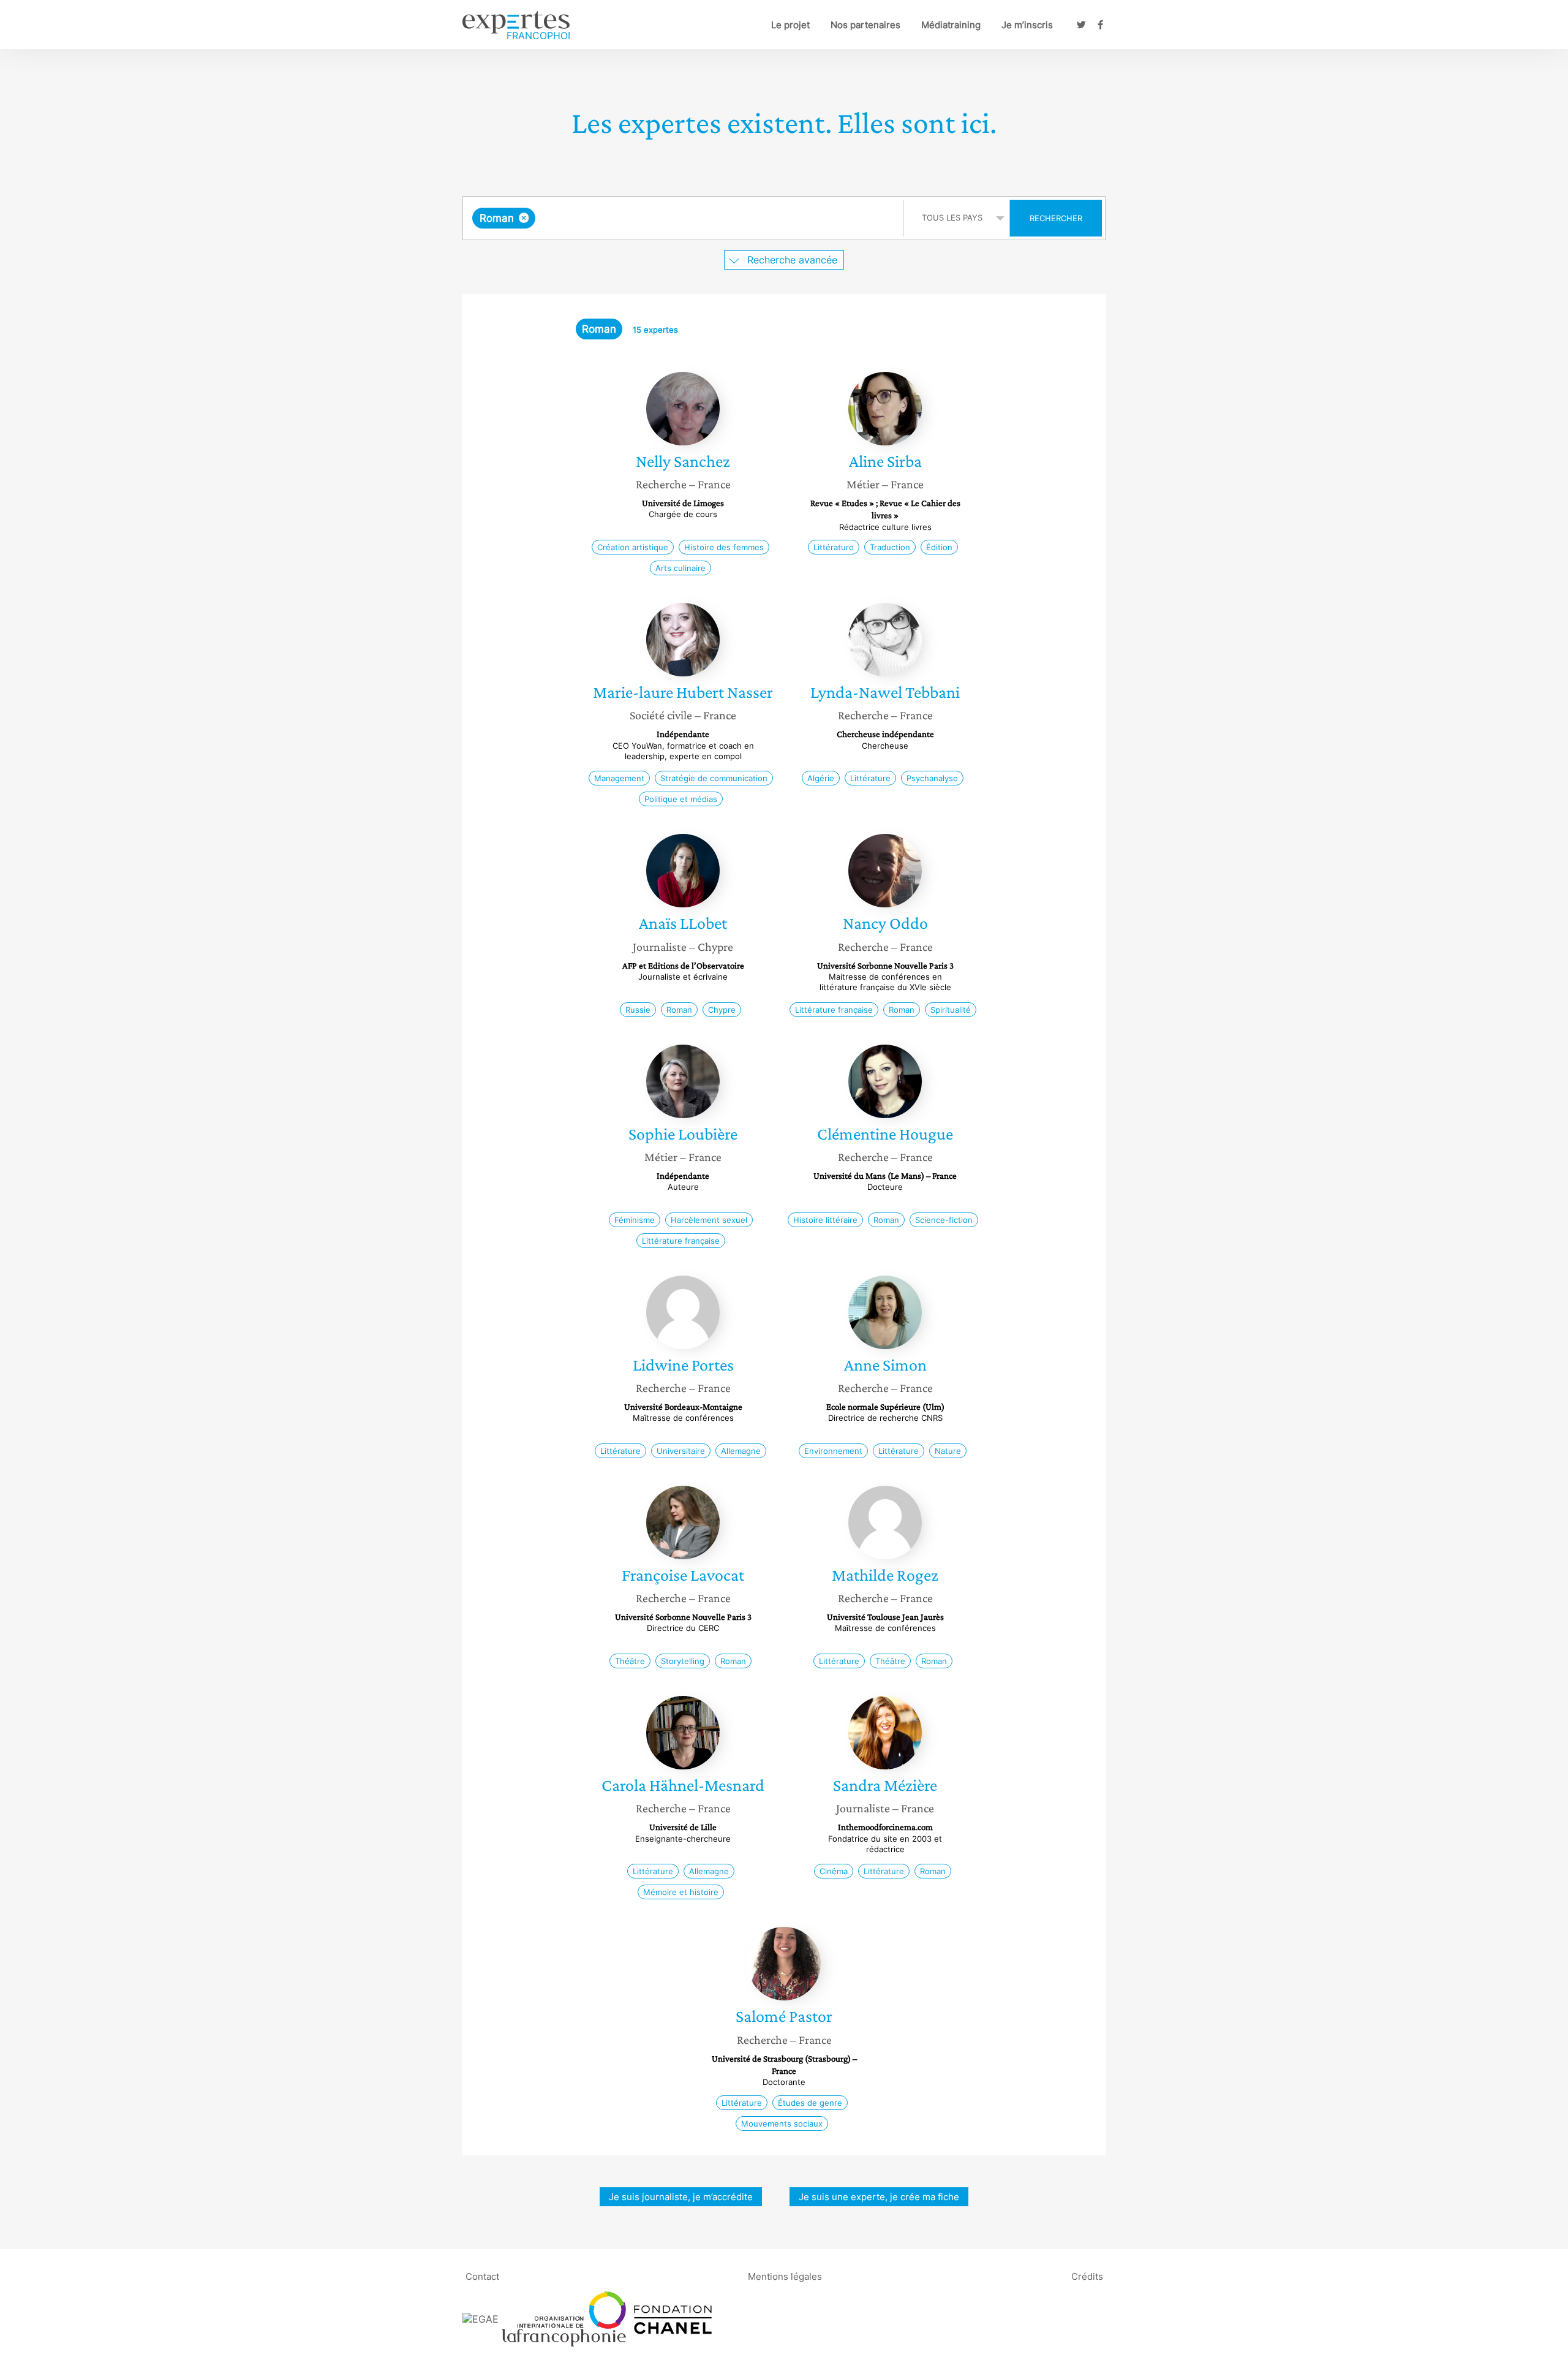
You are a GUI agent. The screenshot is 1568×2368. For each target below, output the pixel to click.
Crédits (1087, 2276)
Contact (482, 2276)
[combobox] (684, 218)
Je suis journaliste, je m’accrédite (681, 2197)
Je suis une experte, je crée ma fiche (879, 2197)
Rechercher (1056, 218)
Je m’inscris (1027, 25)
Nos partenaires (865, 25)
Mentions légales (785, 2276)
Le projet (790, 25)
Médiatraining (951, 25)
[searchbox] (661, 218)
